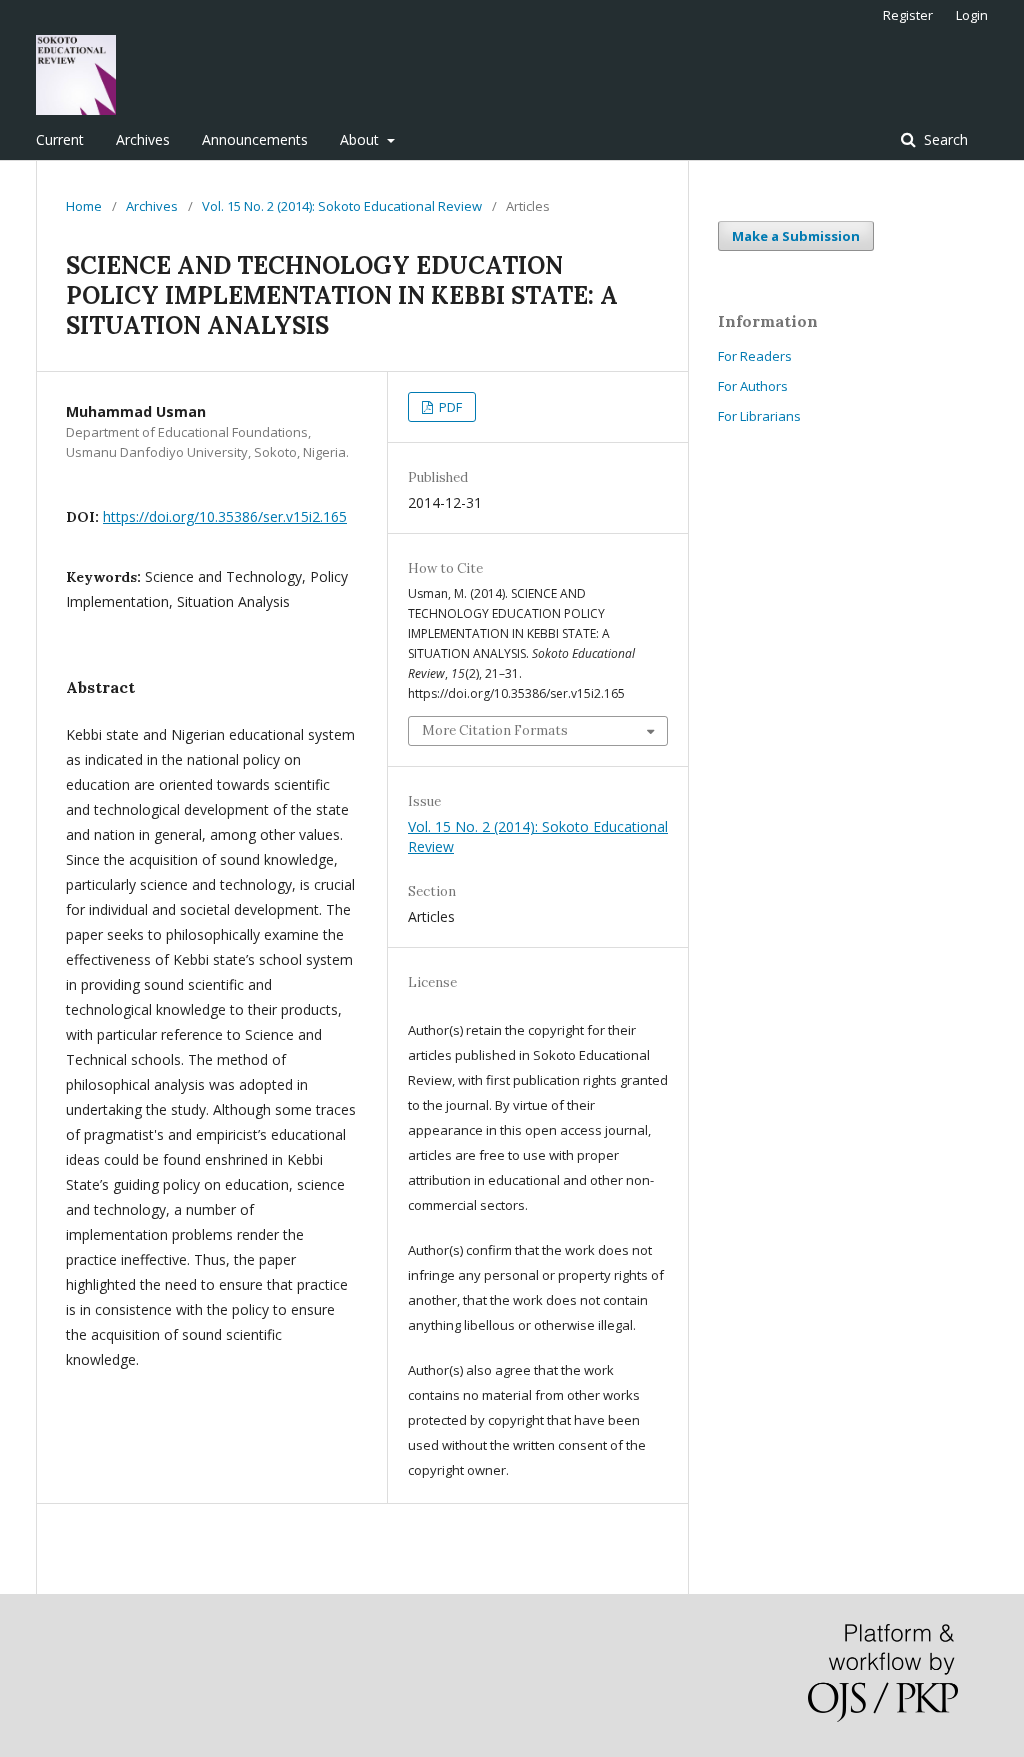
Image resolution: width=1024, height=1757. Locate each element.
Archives (143, 139)
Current (60, 139)
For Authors (753, 386)
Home (84, 206)
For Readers (755, 356)
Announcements (255, 139)
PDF (449, 407)
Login (972, 15)
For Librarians (759, 416)
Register (908, 15)
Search (944, 139)
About (361, 139)
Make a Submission (796, 236)
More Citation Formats (495, 730)
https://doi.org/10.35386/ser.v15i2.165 (225, 516)
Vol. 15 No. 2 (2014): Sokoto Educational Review (342, 206)
